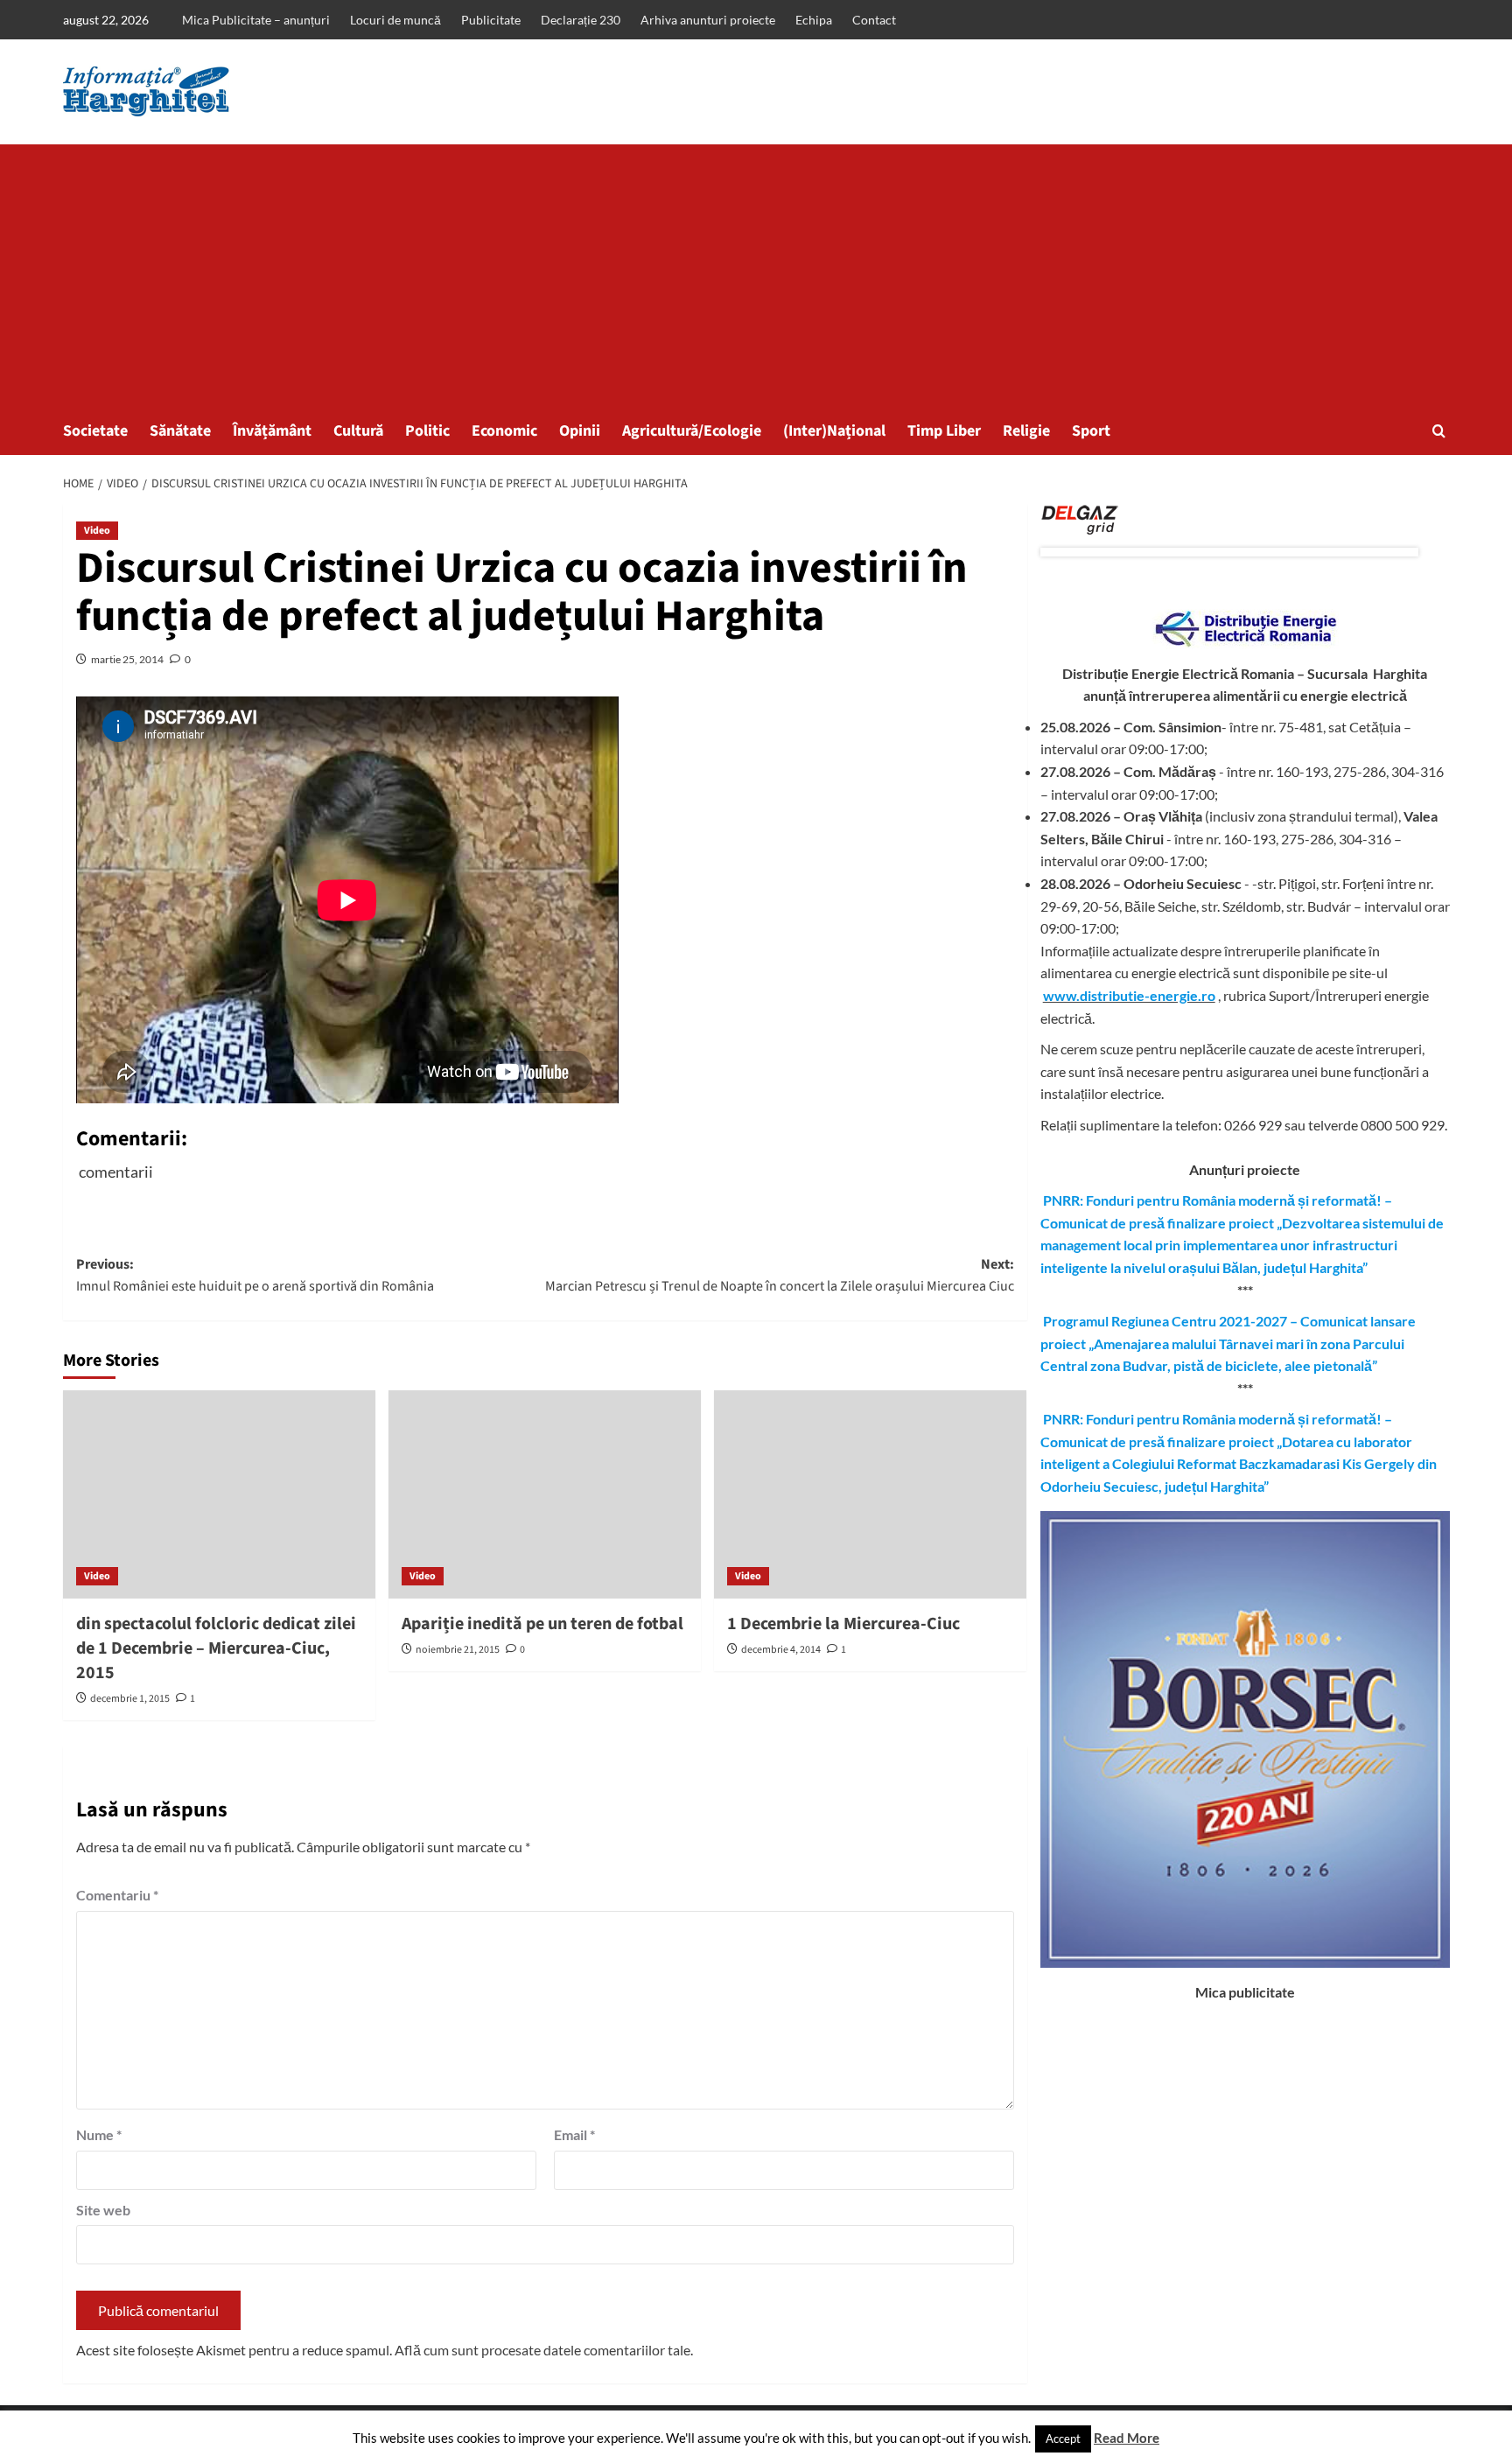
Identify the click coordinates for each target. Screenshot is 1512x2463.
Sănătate (180, 431)
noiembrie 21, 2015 (458, 1650)
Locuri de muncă (395, 20)
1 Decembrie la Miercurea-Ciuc (843, 1624)
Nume (99, 2134)
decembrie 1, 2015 (130, 1699)
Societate (95, 431)
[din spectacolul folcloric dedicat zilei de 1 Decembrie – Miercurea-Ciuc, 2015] (219, 1494)
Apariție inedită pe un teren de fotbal (542, 1624)
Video (97, 531)
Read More (1127, 2438)
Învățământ (272, 431)
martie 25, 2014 (127, 659)
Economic (504, 431)
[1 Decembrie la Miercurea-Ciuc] (870, 1494)
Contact (874, 20)
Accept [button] (1063, 2439)
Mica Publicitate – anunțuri (256, 20)
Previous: (255, 1276)
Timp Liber (944, 431)
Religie (1026, 431)
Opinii (580, 431)
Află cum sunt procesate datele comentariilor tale (542, 2350)
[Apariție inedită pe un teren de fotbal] (545, 1494)
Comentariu (117, 1895)
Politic (427, 431)
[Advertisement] (756, 276)
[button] (1439, 431)
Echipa (814, 20)
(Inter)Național (834, 431)
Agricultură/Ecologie (692, 431)
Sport (1091, 431)
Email (574, 2134)
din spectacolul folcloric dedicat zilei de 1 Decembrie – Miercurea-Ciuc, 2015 (216, 1648)
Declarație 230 (581, 20)
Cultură (358, 431)
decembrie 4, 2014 (781, 1650)
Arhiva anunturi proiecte (708, 20)
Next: (780, 1276)
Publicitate (491, 20)
